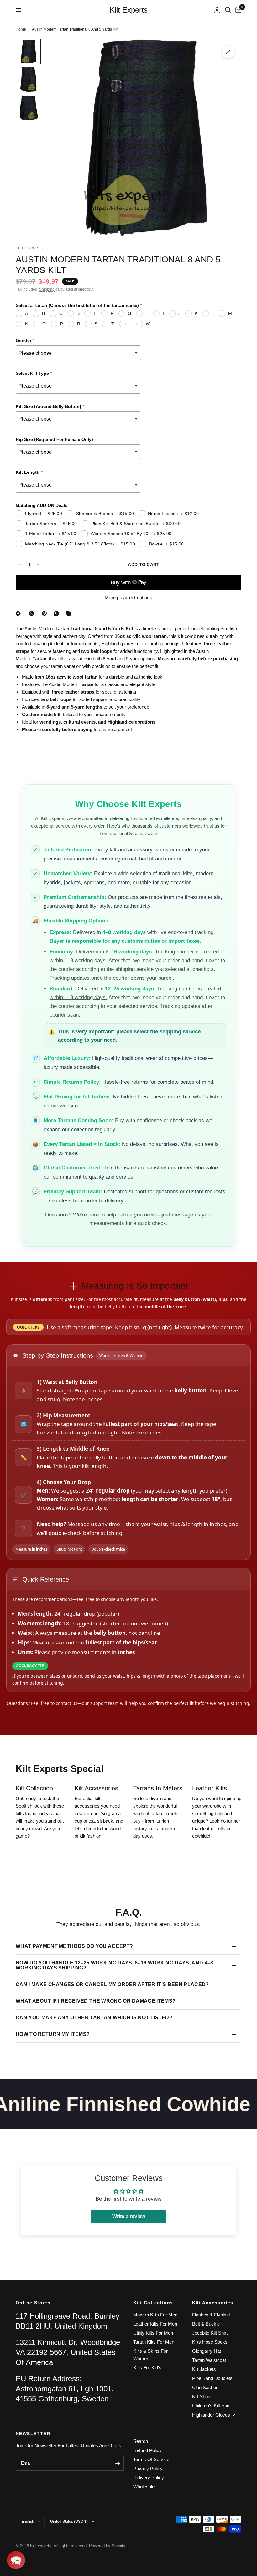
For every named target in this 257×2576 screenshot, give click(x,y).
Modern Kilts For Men (155, 2315)
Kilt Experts (129, 10)
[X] (33, 613)
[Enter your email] (118, 2463)
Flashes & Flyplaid (211, 2315)
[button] (16, 2560)
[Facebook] (19, 613)
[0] (237, 10)
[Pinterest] (46, 613)
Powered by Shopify (107, 2546)
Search (141, 2441)
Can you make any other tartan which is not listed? (94, 2018)
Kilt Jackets (204, 2369)
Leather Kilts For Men (155, 2324)
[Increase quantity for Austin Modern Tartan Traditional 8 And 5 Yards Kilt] (38, 565)
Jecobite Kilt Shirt (210, 2333)
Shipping (47, 289)
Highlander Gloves (211, 2415)
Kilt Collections (153, 2303)
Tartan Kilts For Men (154, 2342)
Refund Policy (147, 2450)
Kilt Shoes (202, 2396)
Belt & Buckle (206, 2324)
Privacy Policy (148, 2468)
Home (21, 29)
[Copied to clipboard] (70, 613)
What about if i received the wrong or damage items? (96, 2001)
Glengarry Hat (207, 2351)
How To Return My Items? (53, 2034)
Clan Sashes (205, 2387)
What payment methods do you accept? (74, 1946)
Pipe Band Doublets (212, 2378)
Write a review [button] (129, 2216)
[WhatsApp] (58, 613)
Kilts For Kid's (147, 2368)
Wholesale (144, 2487)
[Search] (228, 10)
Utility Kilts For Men (153, 2333)
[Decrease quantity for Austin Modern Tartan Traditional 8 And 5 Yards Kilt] (21, 565)
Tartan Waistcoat (209, 2360)
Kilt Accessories (213, 2303)
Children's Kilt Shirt (211, 2406)
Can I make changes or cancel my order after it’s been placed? (112, 1984)
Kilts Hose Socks (210, 2342)
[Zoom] (228, 52)
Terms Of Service (151, 2459)
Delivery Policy (149, 2478)
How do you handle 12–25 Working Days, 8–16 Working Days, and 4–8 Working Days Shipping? (114, 1965)
